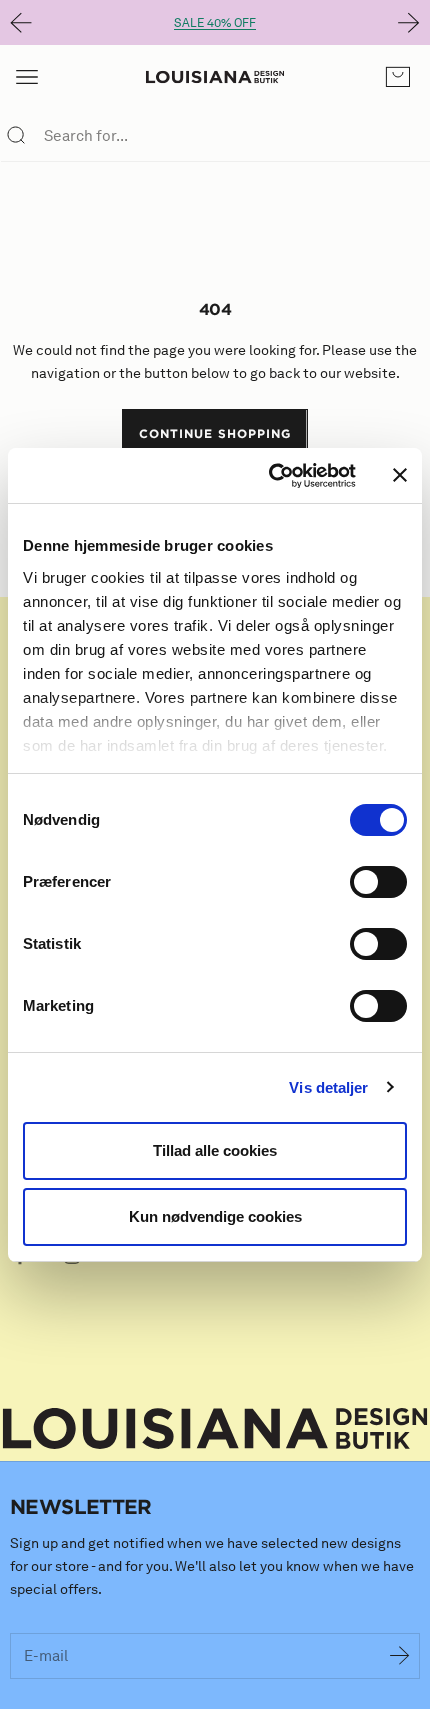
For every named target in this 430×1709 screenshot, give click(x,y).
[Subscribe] (400, 1656)
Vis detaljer (328, 1087)
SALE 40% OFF (215, 22)
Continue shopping (214, 433)
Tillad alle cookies (215, 1150)
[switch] (378, 882)
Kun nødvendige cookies (215, 1216)
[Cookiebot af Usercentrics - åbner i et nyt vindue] (270, 476)
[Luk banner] (400, 475)
